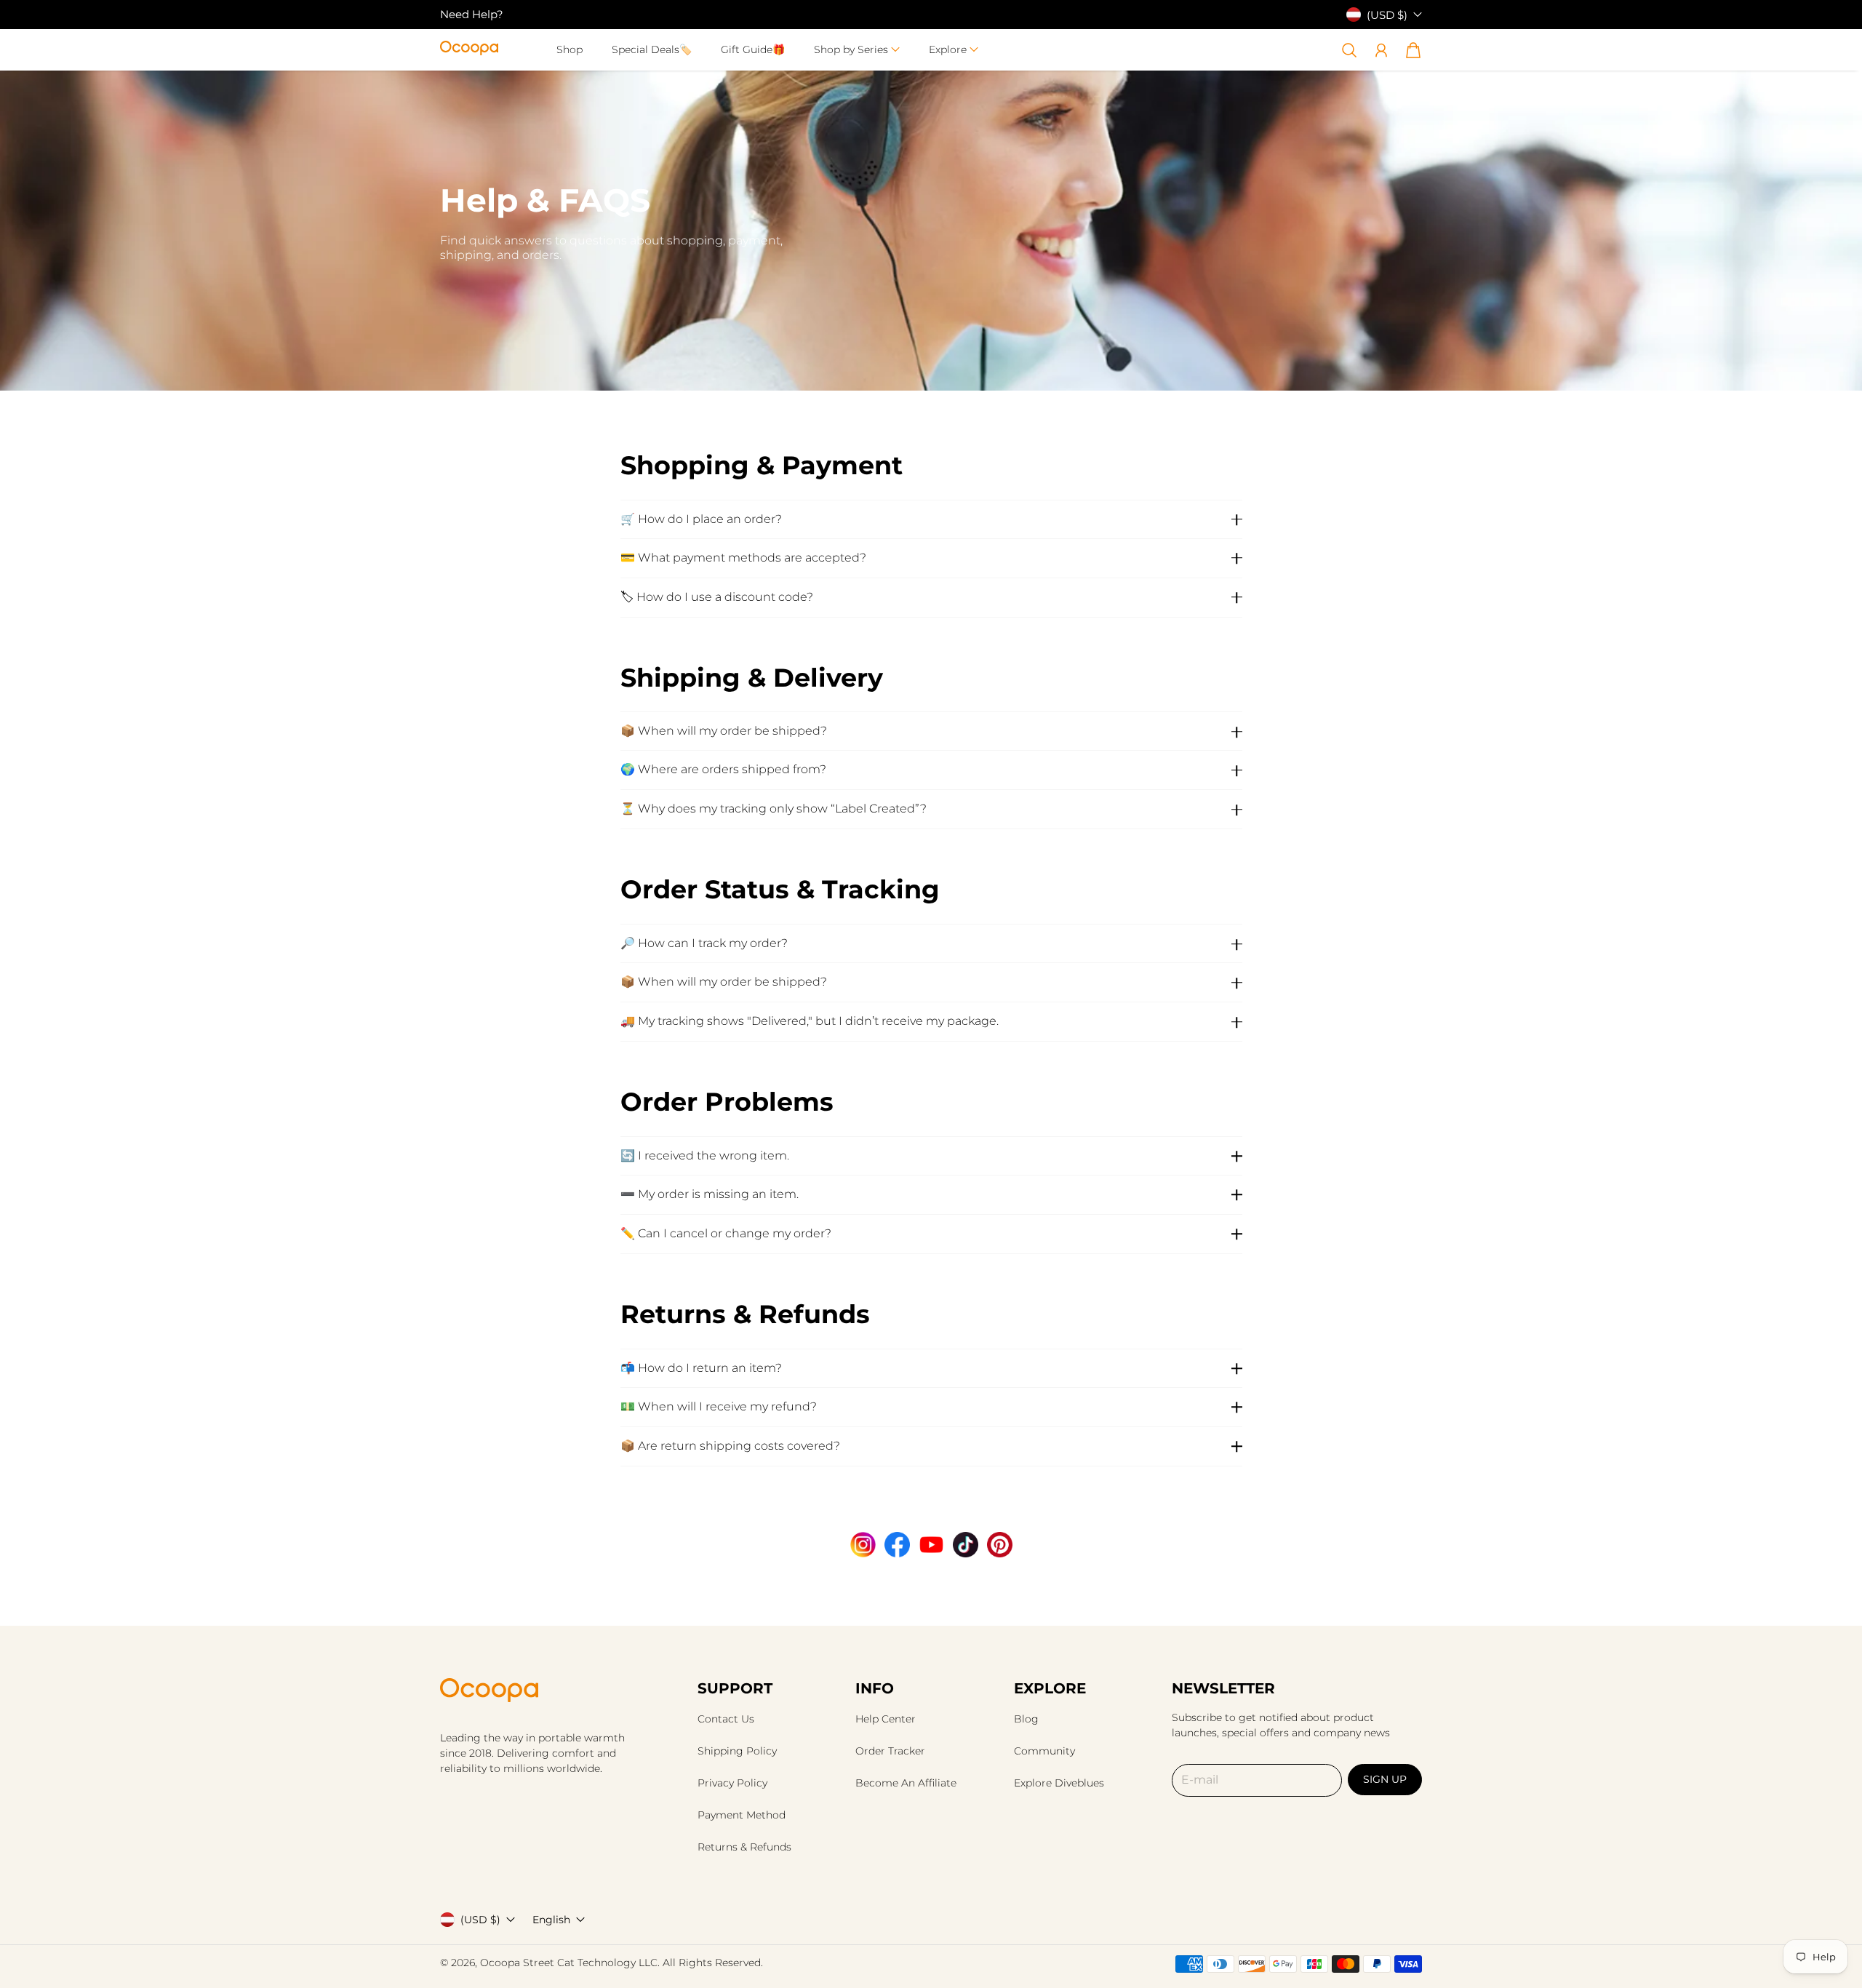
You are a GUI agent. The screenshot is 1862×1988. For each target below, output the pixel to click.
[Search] (1349, 50)
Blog (1026, 1719)
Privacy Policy (732, 1783)
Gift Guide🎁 (753, 49)
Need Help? (472, 14)
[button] (857, 50)
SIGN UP (1385, 1779)
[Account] (1381, 50)
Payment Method (742, 1815)
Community (1044, 1751)
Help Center (886, 1719)
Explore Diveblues (1059, 1783)
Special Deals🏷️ (652, 49)
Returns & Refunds (744, 1847)
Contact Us (726, 1719)
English (551, 1920)
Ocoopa (500, 1963)
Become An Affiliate (906, 1783)
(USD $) (480, 1920)
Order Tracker (890, 1751)
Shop (570, 49)
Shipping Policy (737, 1751)
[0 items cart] (1413, 50)
